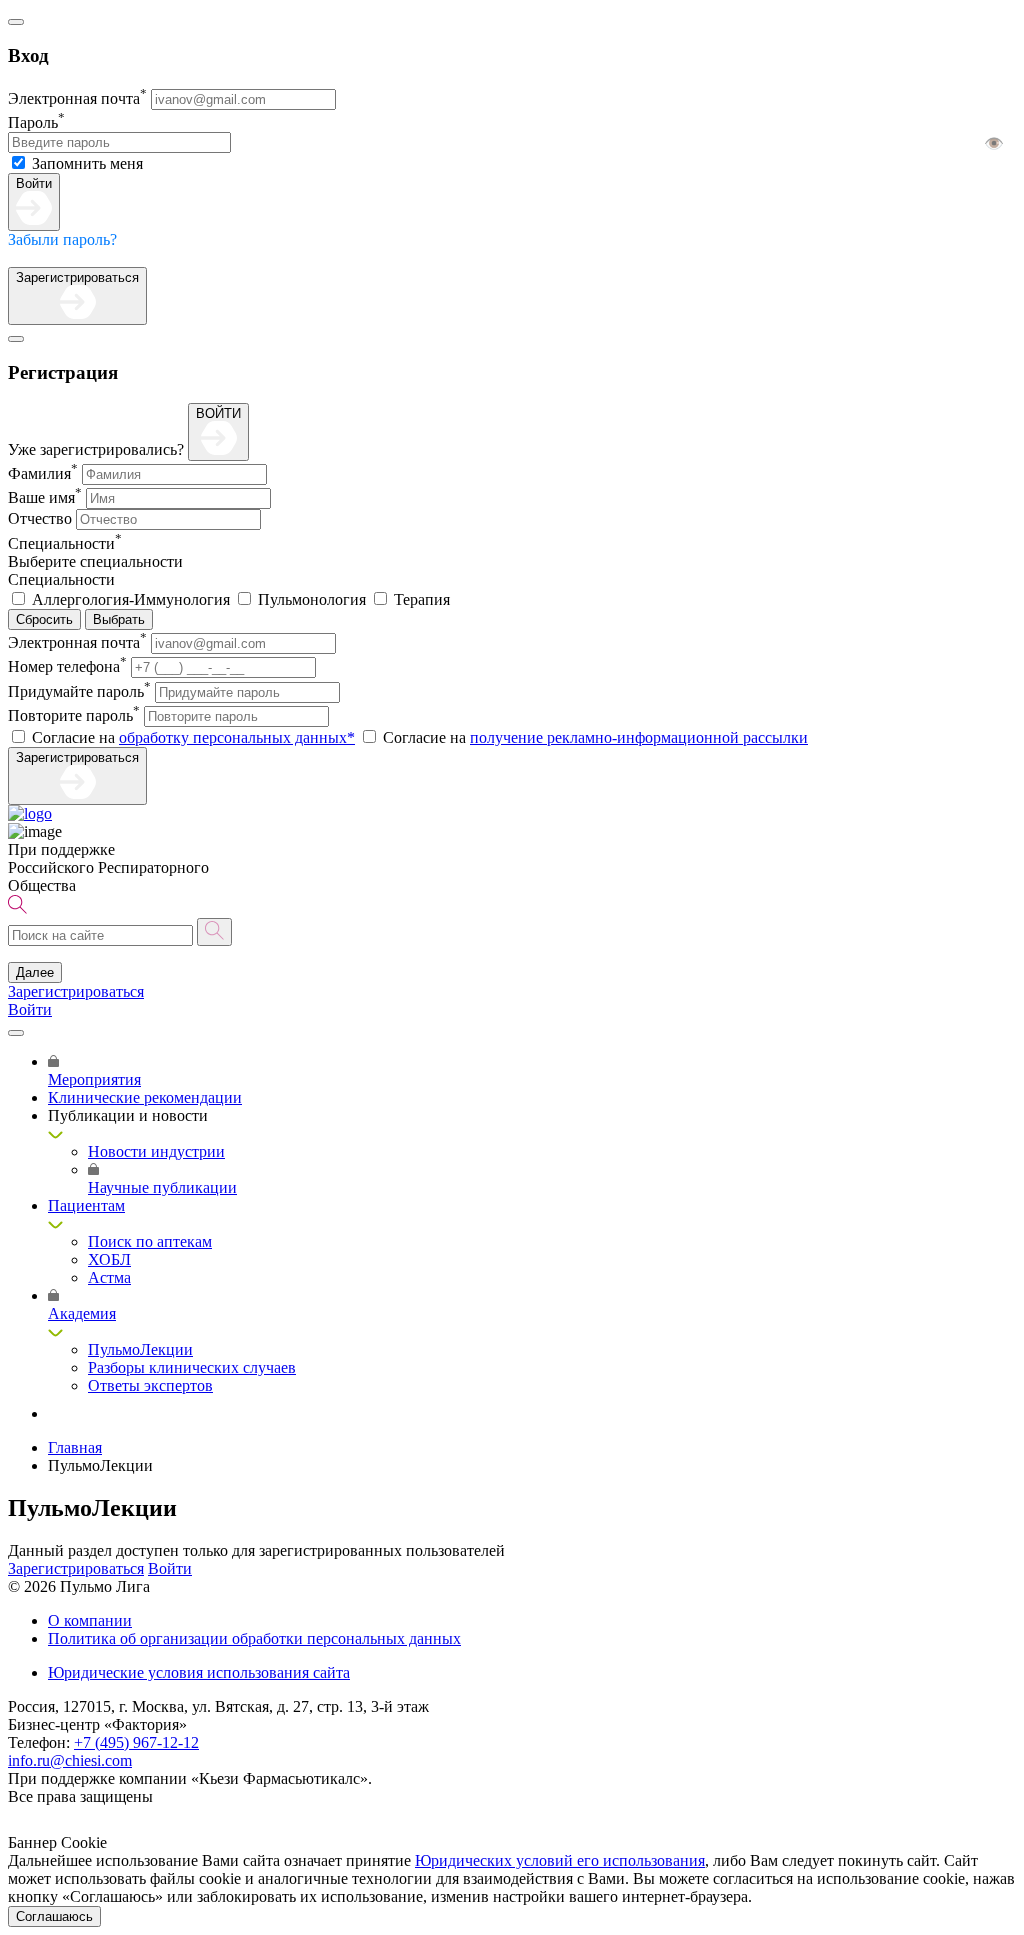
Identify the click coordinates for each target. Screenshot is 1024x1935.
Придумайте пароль (79, 691)
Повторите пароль (74, 715)
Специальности (65, 543)
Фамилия (43, 473)
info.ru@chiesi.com (70, 1760)
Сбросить (44, 619)
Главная (75, 1447)
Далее (35, 972)
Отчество (40, 518)
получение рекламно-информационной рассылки (639, 737)
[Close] (16, 22)
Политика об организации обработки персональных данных (254, 1638)
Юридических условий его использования (560, 1860)
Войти (34, 183)
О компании (90, 1620)
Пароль (36, 122)
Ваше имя (45, 497)
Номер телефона (67, 666)
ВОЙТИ (218, 413)
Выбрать (119, 619)
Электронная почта (77, 98)
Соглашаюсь (54, 1916)
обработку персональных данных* (237, 737)
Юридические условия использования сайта (199, 1672)
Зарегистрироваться (77, 277)
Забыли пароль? (62, 239)
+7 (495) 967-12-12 (136, 1742)
